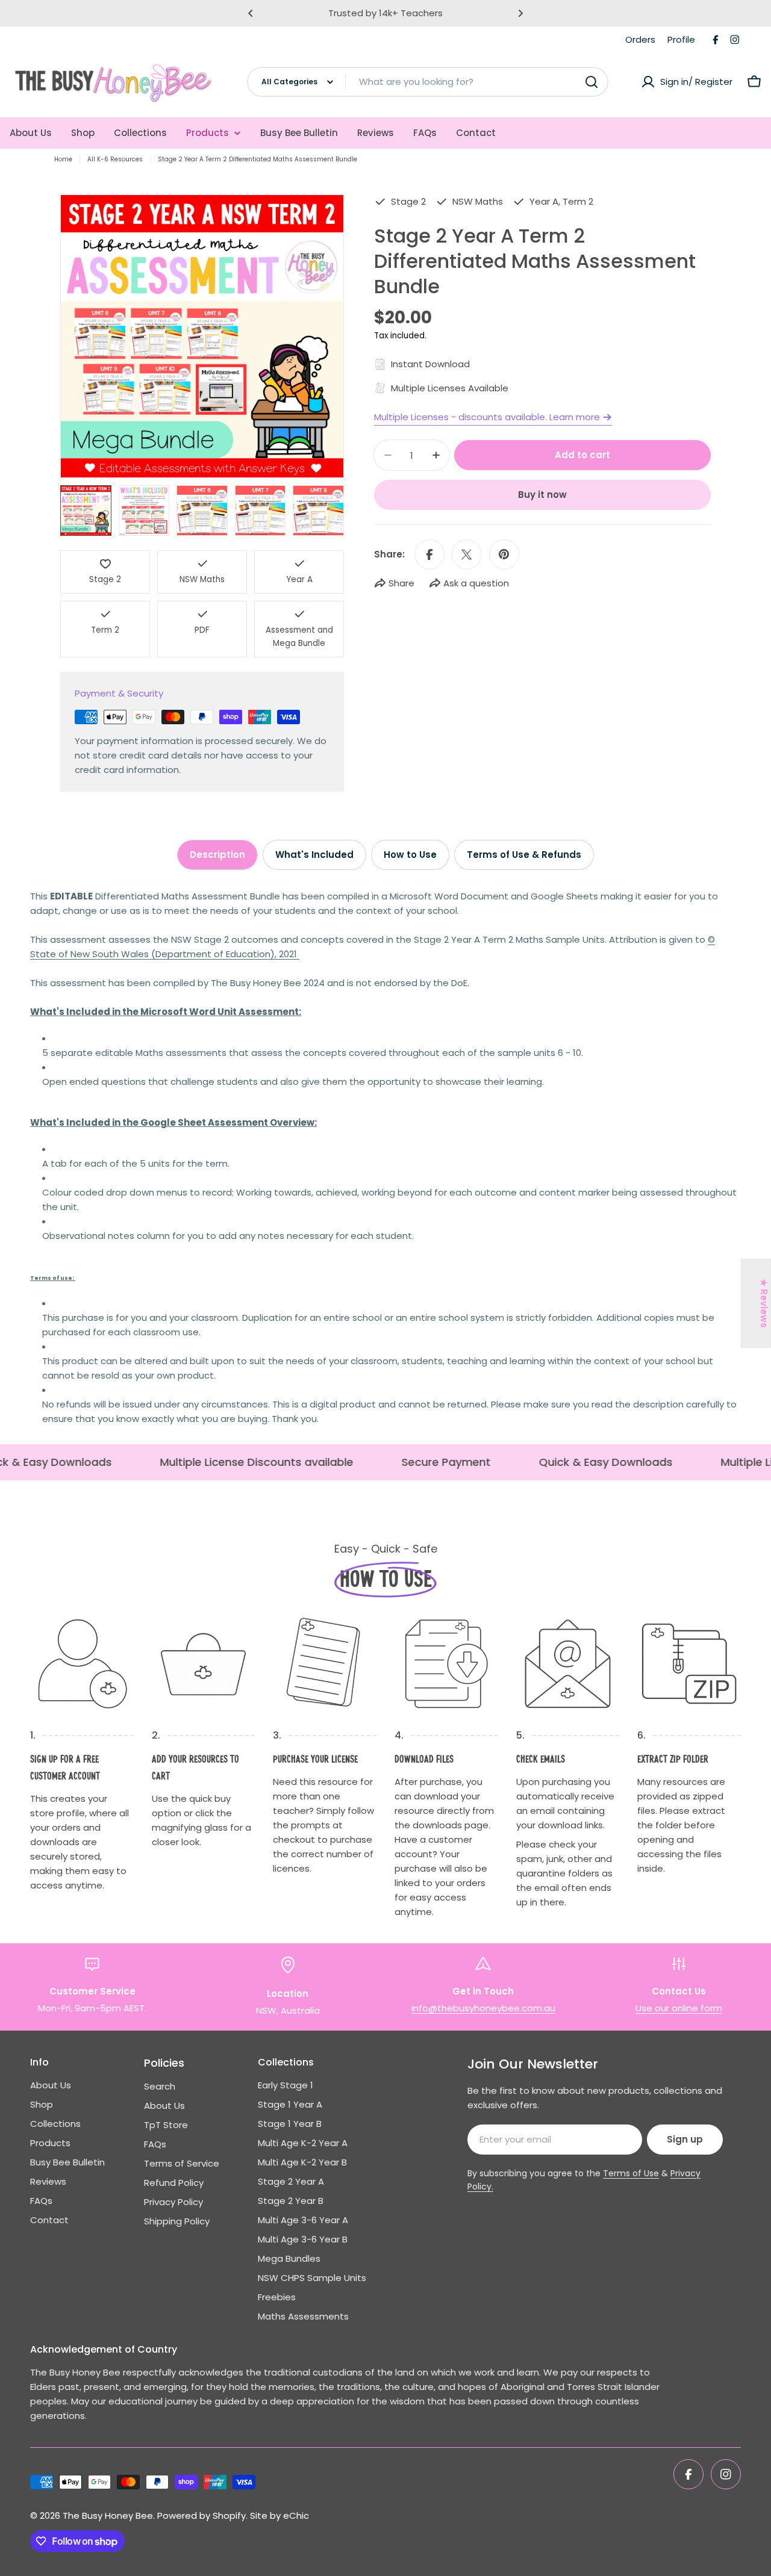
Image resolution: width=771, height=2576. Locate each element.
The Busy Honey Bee (108, 2515)
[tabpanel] (385, 1158)
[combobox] (428, 82)
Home (63, 159)
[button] (251, 13)
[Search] (592, 82)
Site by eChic (279, 2515)
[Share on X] (467, 554)
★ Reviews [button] (764, 1303)
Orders (640, 39)
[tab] (217, 855)
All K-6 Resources (115, 159)
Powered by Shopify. (202, 2515)
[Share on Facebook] (429, 554)
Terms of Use (631, 2173)
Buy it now (542, 495)
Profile (681, 39)
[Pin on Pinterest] (504, 554)
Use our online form (679, 2008)
